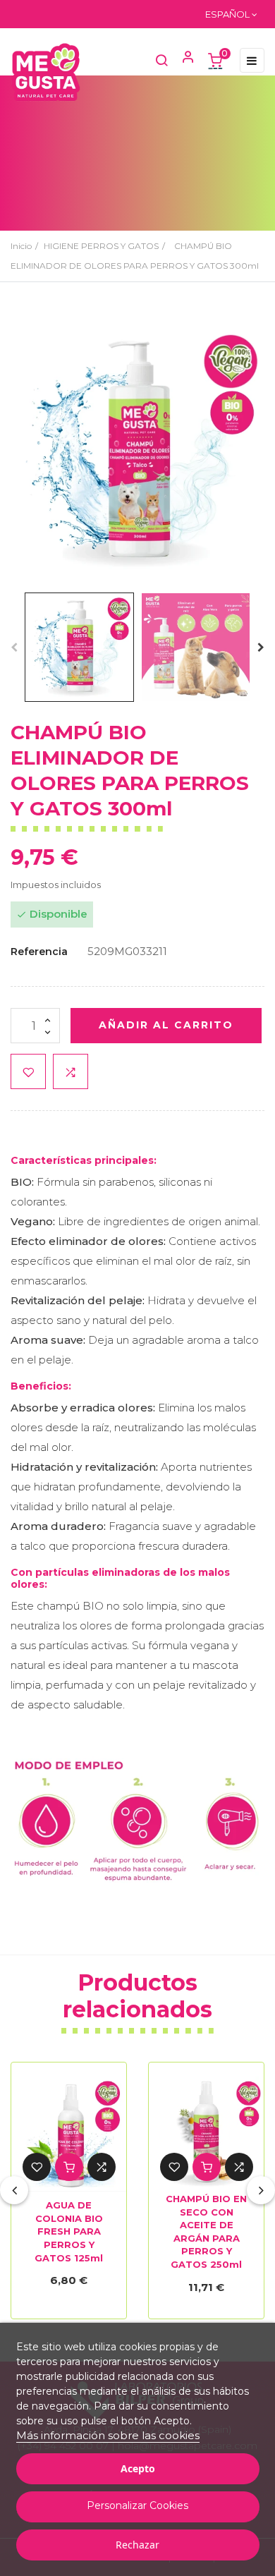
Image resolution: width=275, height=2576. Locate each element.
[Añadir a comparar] (71, 1071)
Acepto (138, 2468)
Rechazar (137, 2545)
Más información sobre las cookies (108, 2435)
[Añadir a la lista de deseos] (28, 1071)
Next (261, 648)
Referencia (39, 952)
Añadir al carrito (166, 1025)
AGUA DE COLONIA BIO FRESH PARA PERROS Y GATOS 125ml (69, 2231)
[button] (182, 60)
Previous (14, 648)
